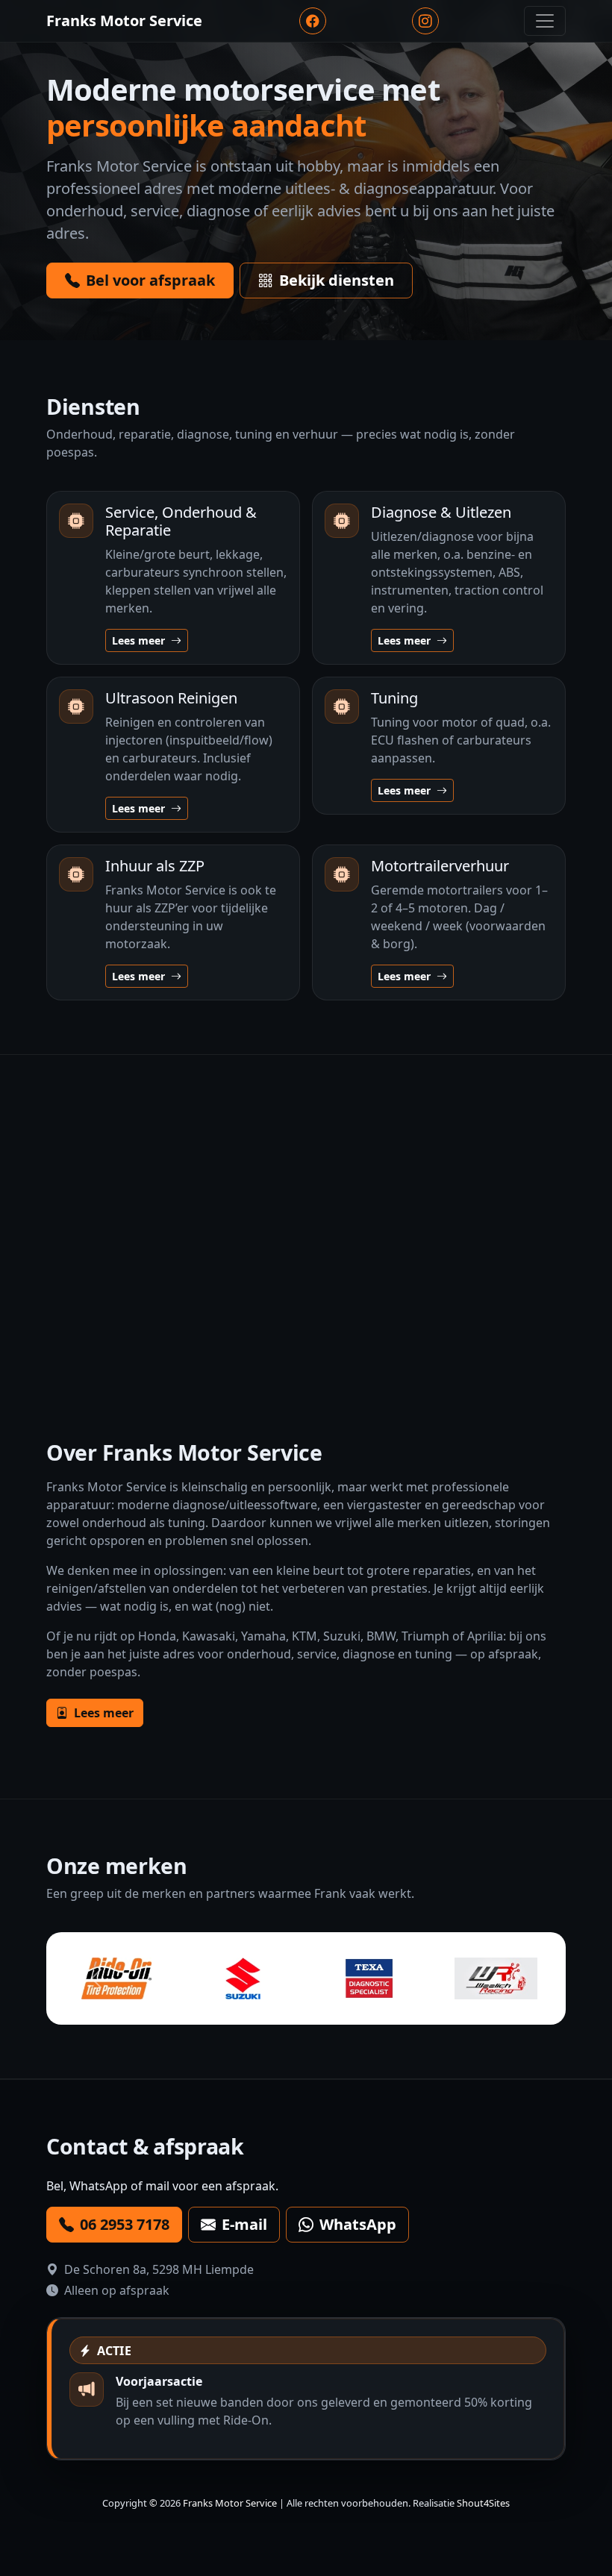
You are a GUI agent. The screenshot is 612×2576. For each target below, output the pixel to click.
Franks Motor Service (230, 2503)
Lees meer (140, 640)
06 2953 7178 (125, 2224)
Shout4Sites (483, 2503)
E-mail (244, 2224)
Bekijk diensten (337, 280)
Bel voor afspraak (150, 280)
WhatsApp (358, 2224)
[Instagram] (425, 21)
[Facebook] (313, 21)
